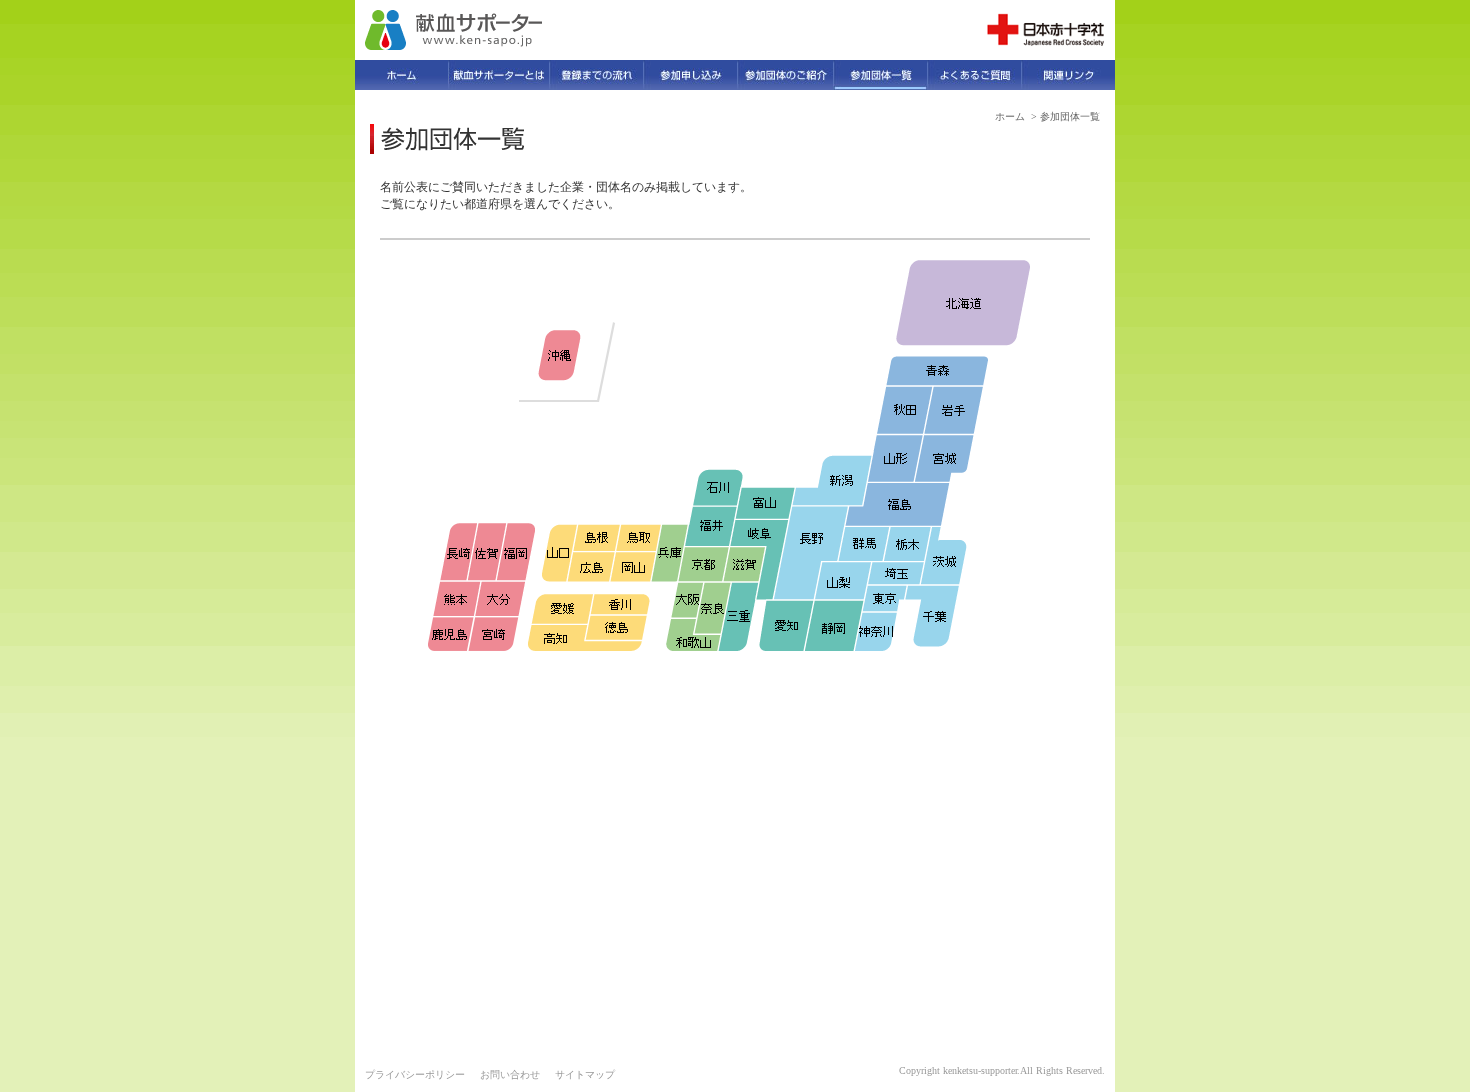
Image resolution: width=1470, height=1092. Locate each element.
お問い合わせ (510, 1074)
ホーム (1010, 116)
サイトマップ (585, 1074)
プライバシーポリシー (415, 1074)
